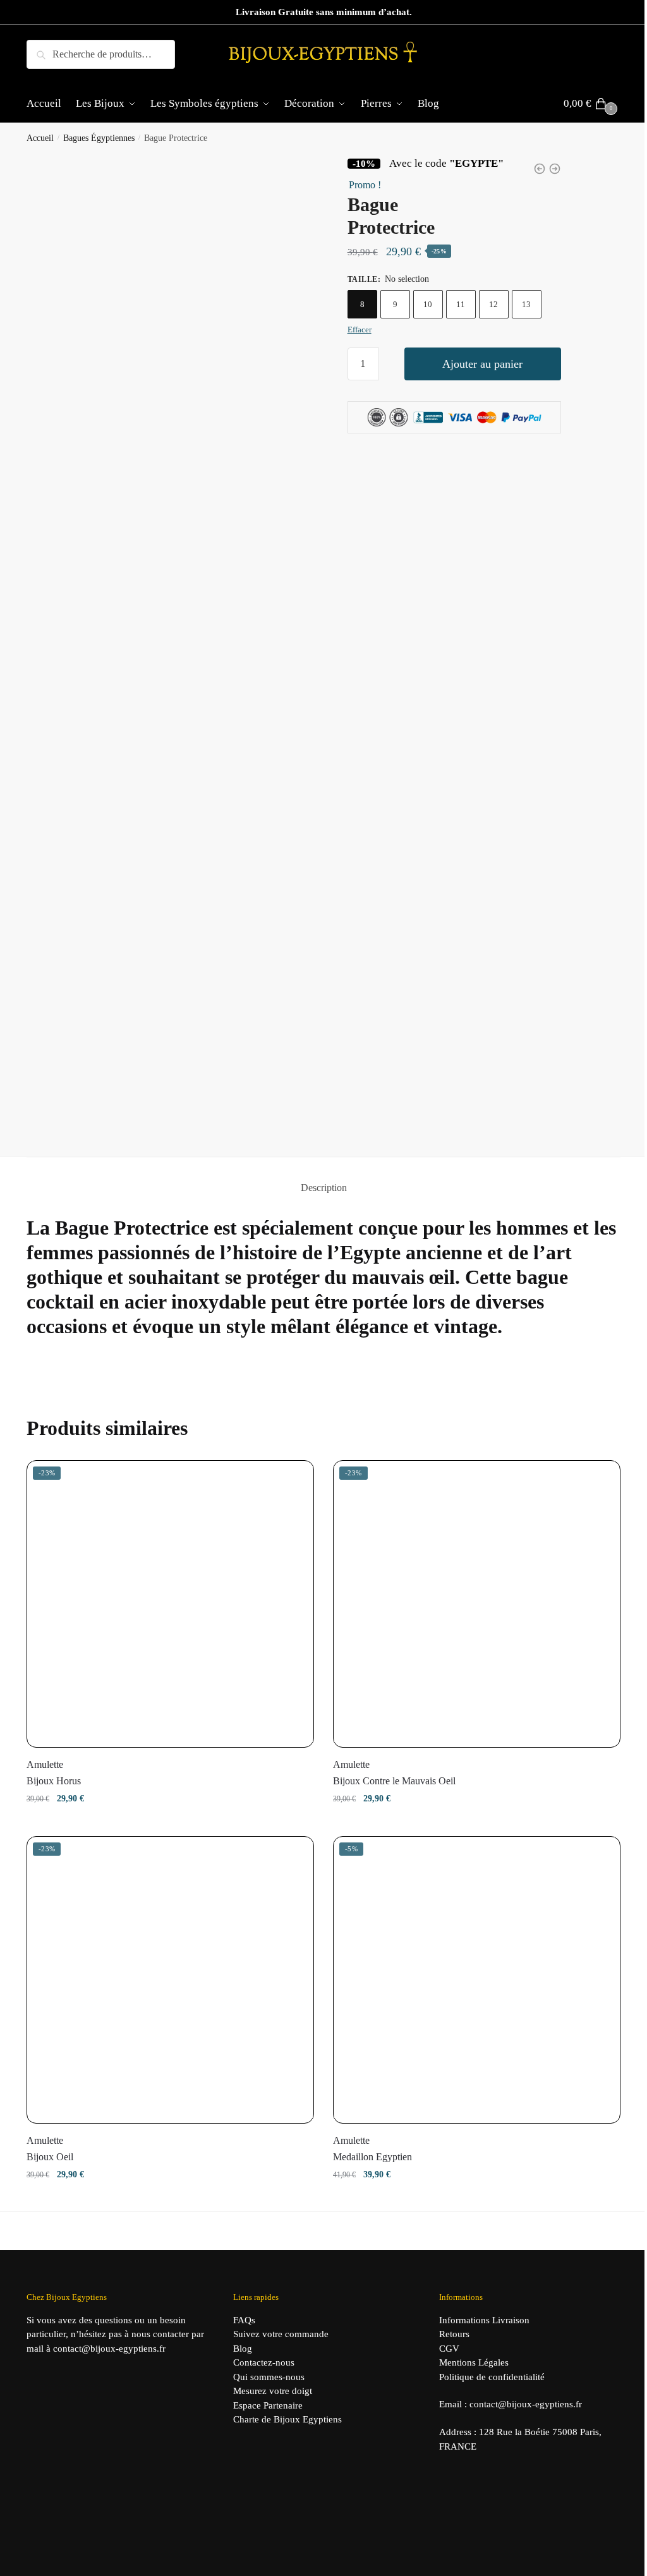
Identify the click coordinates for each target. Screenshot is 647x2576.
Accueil (40, 138)
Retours (454, 2334)
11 (461, 304)
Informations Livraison (484, 2320)
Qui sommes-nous (269, 2377)
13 (526, 304)
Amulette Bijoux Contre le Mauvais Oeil (394, 1773)
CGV (449, 2349)
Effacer (360, 330)
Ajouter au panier (482, 364)
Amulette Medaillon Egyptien (372, 2149)
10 (428, 304)
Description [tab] (324, 1188)
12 (493, 304)
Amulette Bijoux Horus (54, 1773)
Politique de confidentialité (492, 2377)
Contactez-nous (264, 2362)
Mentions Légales (474, 2362)
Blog (243, 2349)
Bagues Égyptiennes (99, 138)
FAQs (244, 2320)
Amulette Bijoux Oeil (50, 2149)
